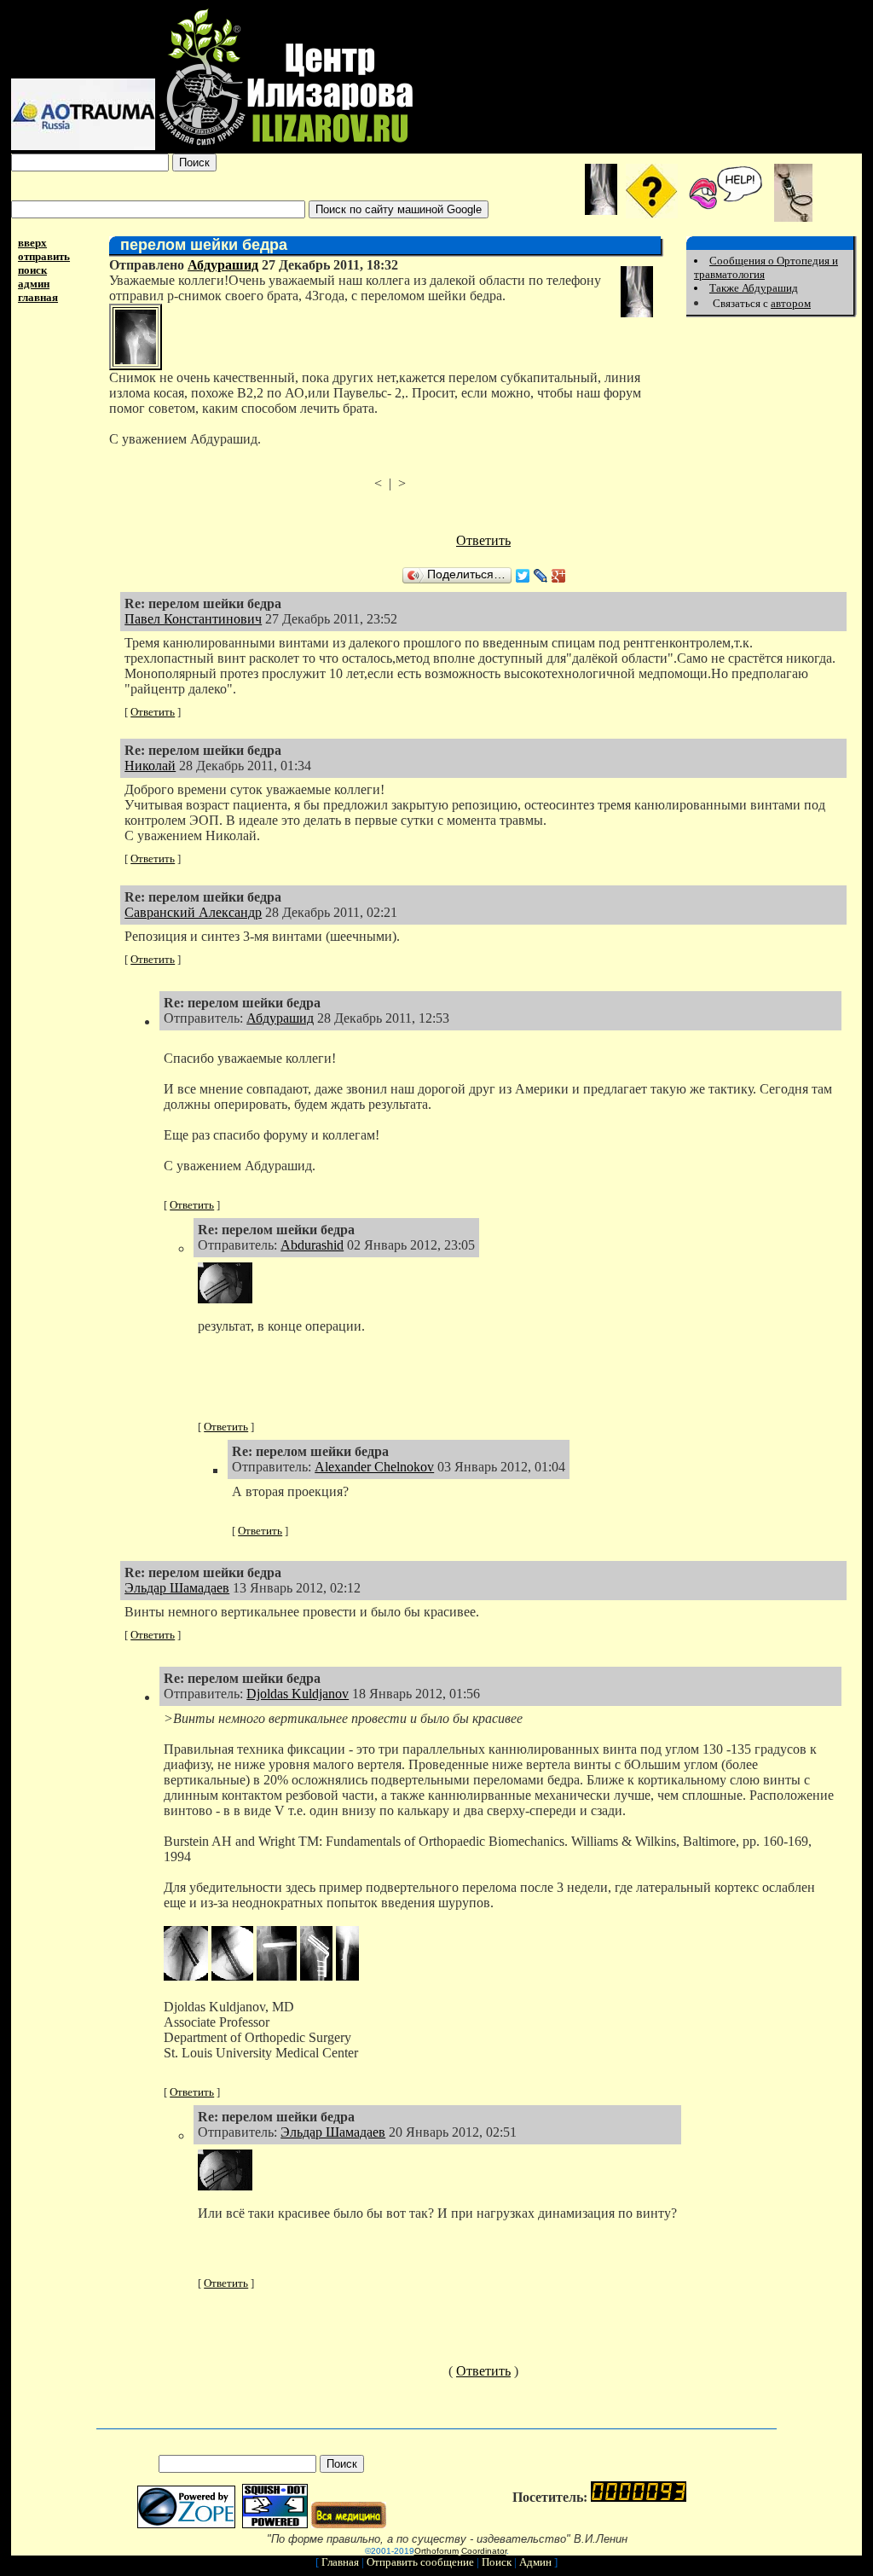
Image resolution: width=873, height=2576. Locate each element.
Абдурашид (223, 265)
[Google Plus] (559, 576)
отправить (44, 256)
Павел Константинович (193, 619)
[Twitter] (523, 576)
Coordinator (484, 2551)
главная (38, 297)
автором (791, 303)
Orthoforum (436, 2551)
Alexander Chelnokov (374, 1467)
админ (34, 284)
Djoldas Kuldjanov (298, 1694)
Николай (150, 766)
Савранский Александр (193, 912)
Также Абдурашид (754, 288)
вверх (32, 243)
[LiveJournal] (541, 576)
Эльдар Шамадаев (177, 1588)
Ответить (483, 540)
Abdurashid (312, 1245)
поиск (32, 270)
